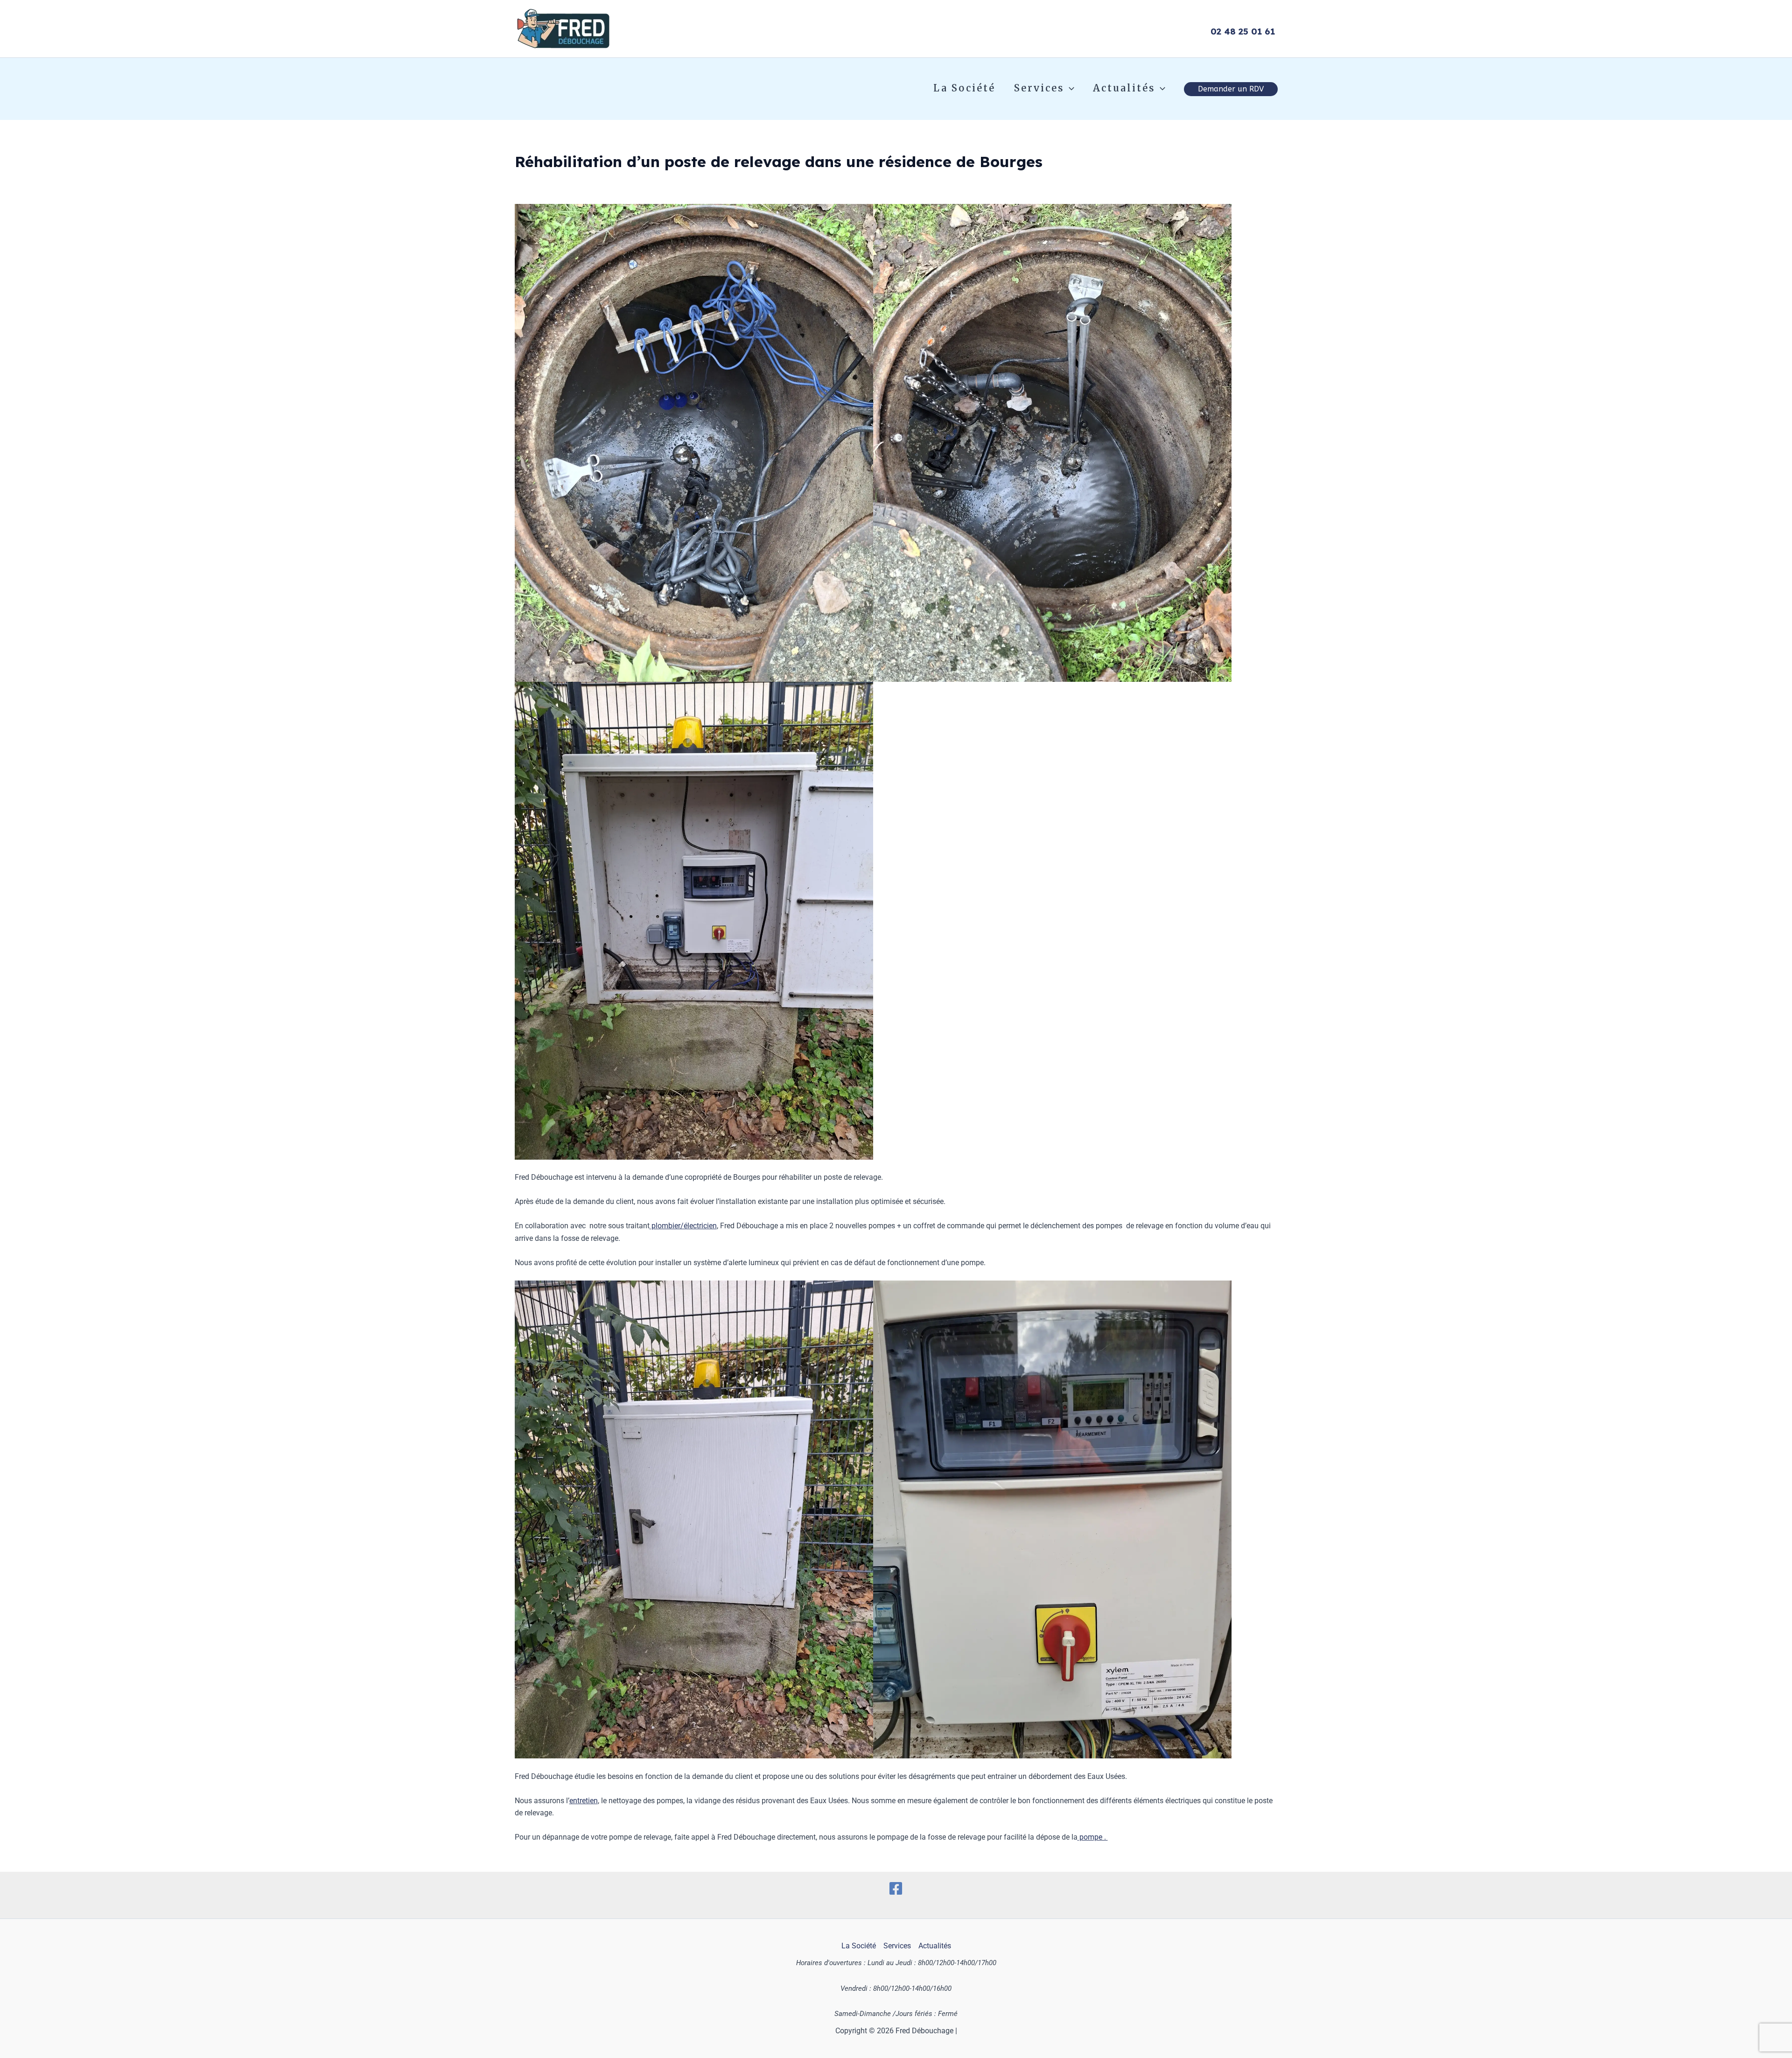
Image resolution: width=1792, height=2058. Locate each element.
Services (1039, 88)
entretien (584, 1801)
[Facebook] (896, 1888)
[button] (1069, 88)
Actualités (1124, 88)
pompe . (1093, 1837)
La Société (964, 88)
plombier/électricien (683, 1226)
